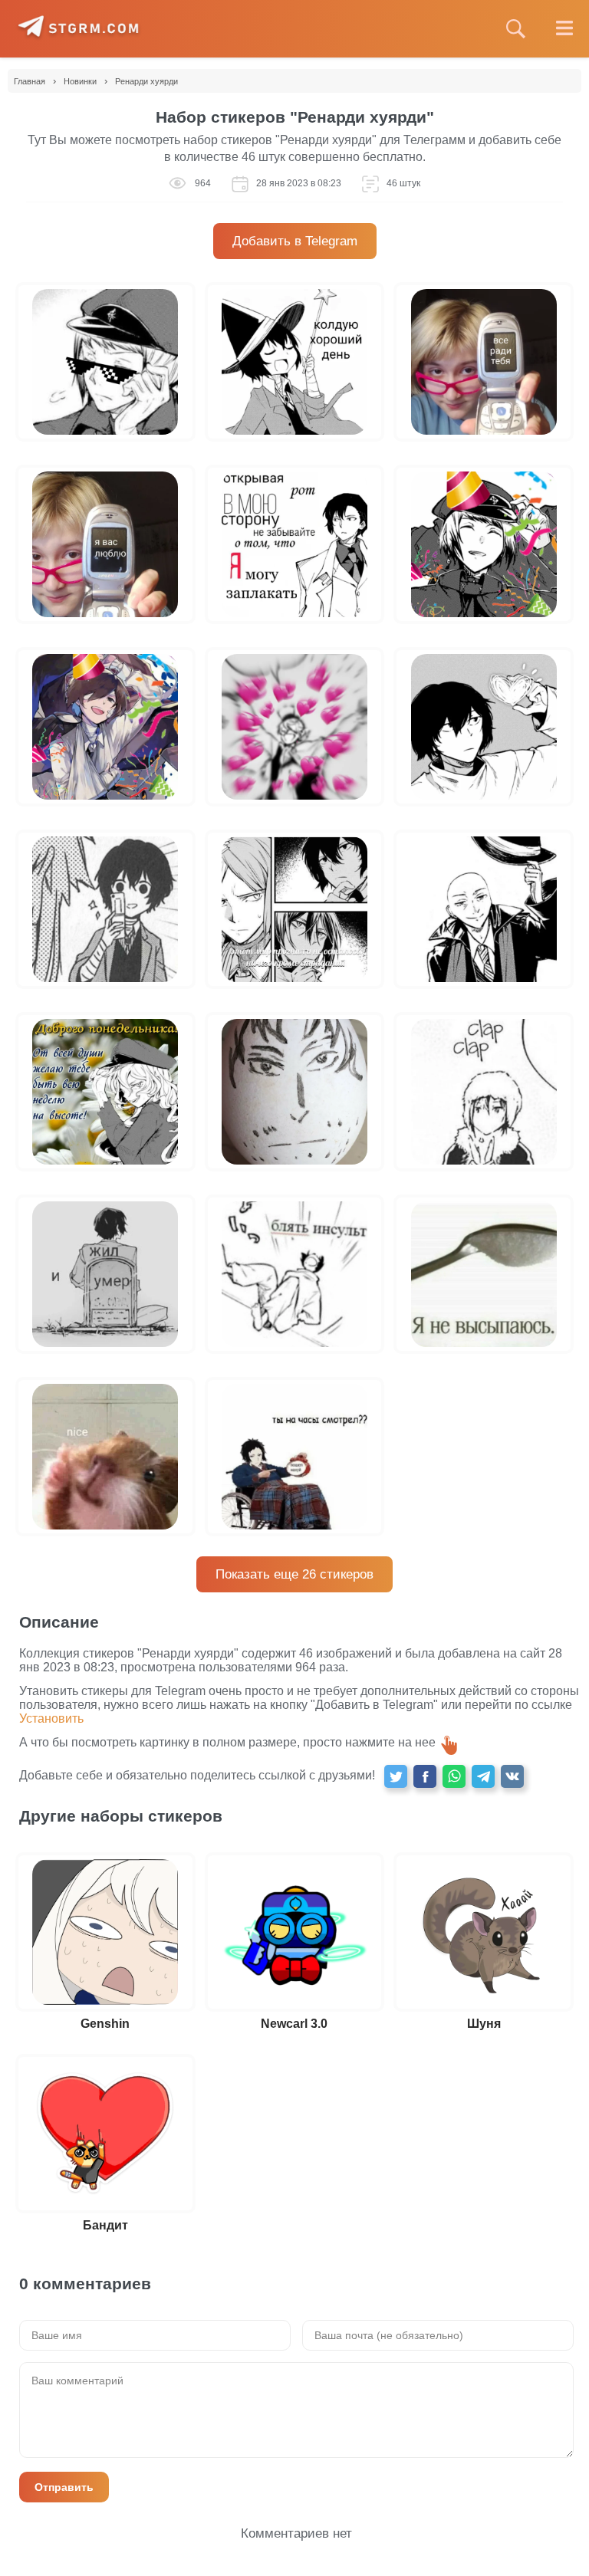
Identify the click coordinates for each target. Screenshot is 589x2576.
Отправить (64, 2487)
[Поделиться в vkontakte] (512, 1776)
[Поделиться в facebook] (425, 1776)
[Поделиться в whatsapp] (454, 1776)
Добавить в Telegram (295, 241)
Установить (51, 1718)
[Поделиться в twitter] (396, 1776)
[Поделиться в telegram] (483, 1776)
